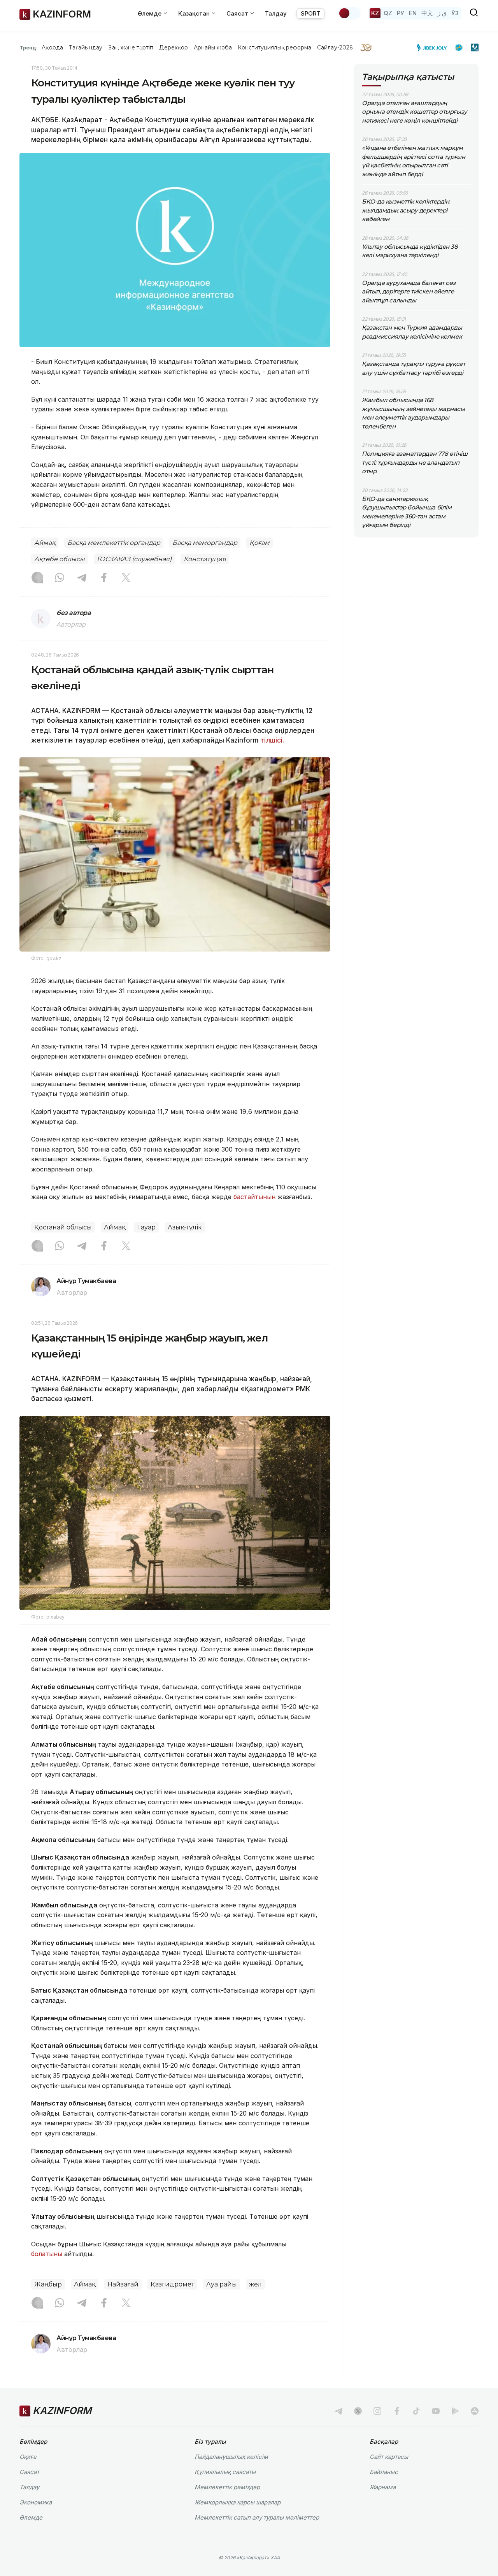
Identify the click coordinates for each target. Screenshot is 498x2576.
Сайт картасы (389, 2457)
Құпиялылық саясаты (225, 2472)
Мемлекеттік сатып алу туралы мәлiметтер (257, 2517)
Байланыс (384, 2472)
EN (413, 13)
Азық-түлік (185, 1227)
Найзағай (123, 2284)
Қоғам (260, 543)
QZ (388, 13)
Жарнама (383, 2487)
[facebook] (397, 2411)
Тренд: (29, 47)
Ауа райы (222, 2284)
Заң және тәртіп (131, 47)
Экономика (36, 2502)
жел (255, 2284)
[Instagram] (37, 578)
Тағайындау (86, 47)
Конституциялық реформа (274, 47)
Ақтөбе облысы (60, 559)
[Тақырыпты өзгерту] (349, 13)
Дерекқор (174, 47)
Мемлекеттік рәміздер (227, 2487)
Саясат (29, 2472)
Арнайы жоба (213, 47)
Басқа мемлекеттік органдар (114, 543)
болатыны (47, 2254)
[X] (126, 578)
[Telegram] (82, 578)
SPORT (310, 13)
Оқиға (28, 2457)
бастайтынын (254, 1197)
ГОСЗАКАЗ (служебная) (134, 559)
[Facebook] (104, 578)
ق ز (442, 13)
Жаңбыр (48, 2284)
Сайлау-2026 (335, 47)
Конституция (205, 559)
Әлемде (31, 2517)
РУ (401, 13)
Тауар (146, 1227)
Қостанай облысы (63, 1227)
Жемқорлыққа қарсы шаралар (238, 2502)
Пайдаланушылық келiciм (231, 2457)
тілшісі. (272, 740)
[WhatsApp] (60, 578)
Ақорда (52, 47)
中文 (427, 13)
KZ (375, 13)
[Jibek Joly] (434, 47)
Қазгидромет (172, 2284)
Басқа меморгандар (205, 543)
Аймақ (45, 543)
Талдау (276, 13)
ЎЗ (455, 13)
